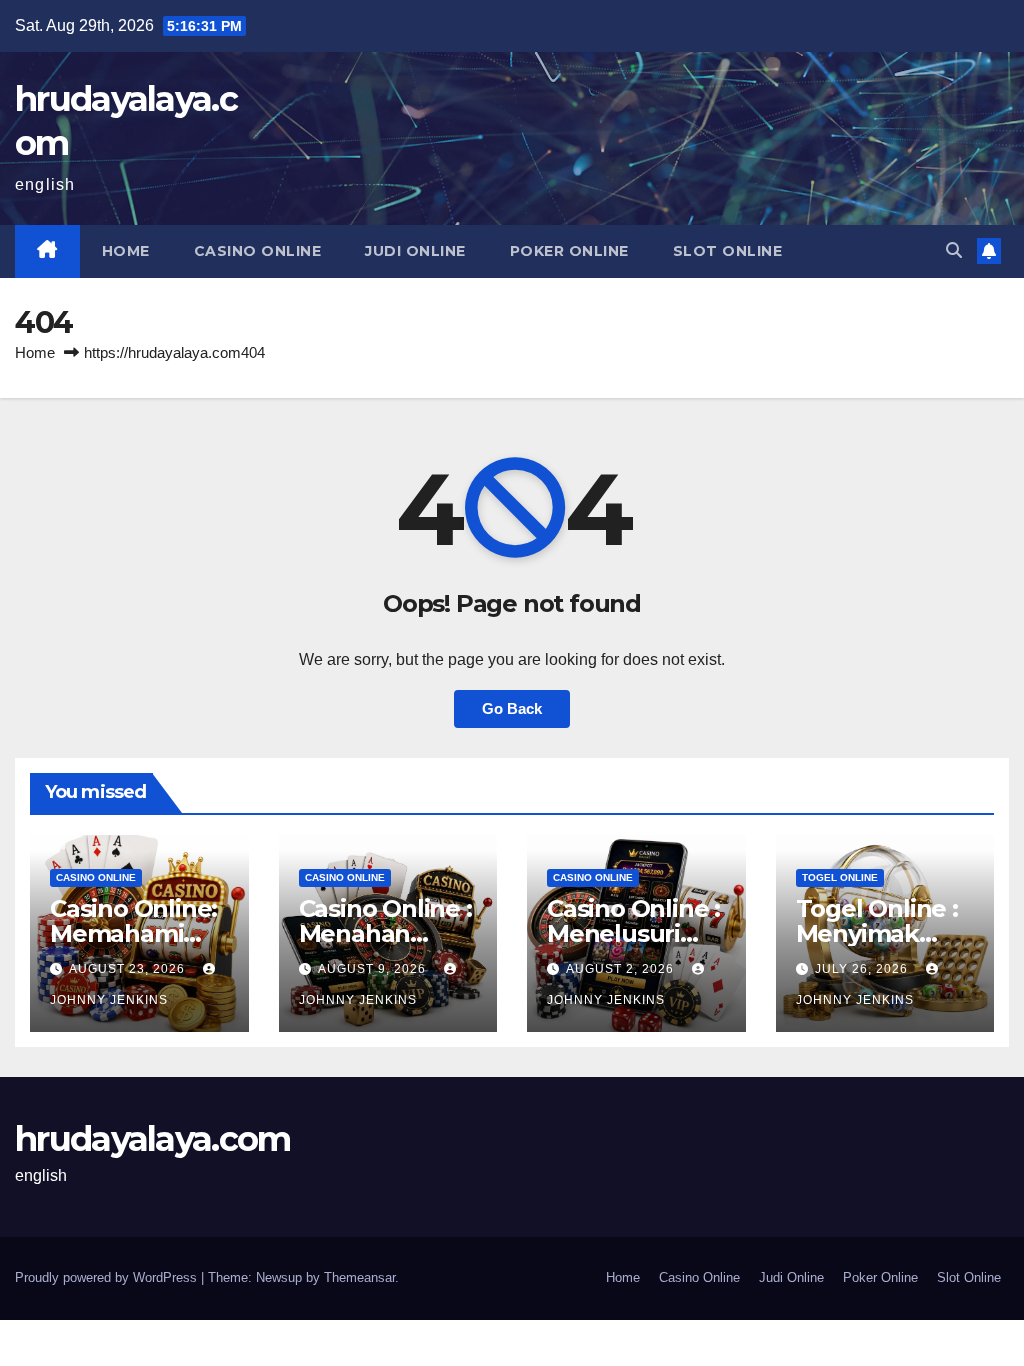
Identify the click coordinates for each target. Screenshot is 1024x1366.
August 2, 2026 (622, 969)
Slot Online (728, 251)
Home (126, 251)
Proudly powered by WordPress (108, 1277)
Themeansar (359, 1277)
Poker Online (569, 251)
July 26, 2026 (863, 969)
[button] (954, 250)
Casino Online (258, 251)
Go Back (512, 708)
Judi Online (415, 251)
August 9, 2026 (374, 969)
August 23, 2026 (129, 969)
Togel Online (840, 877)
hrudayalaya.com (153, 1139)
